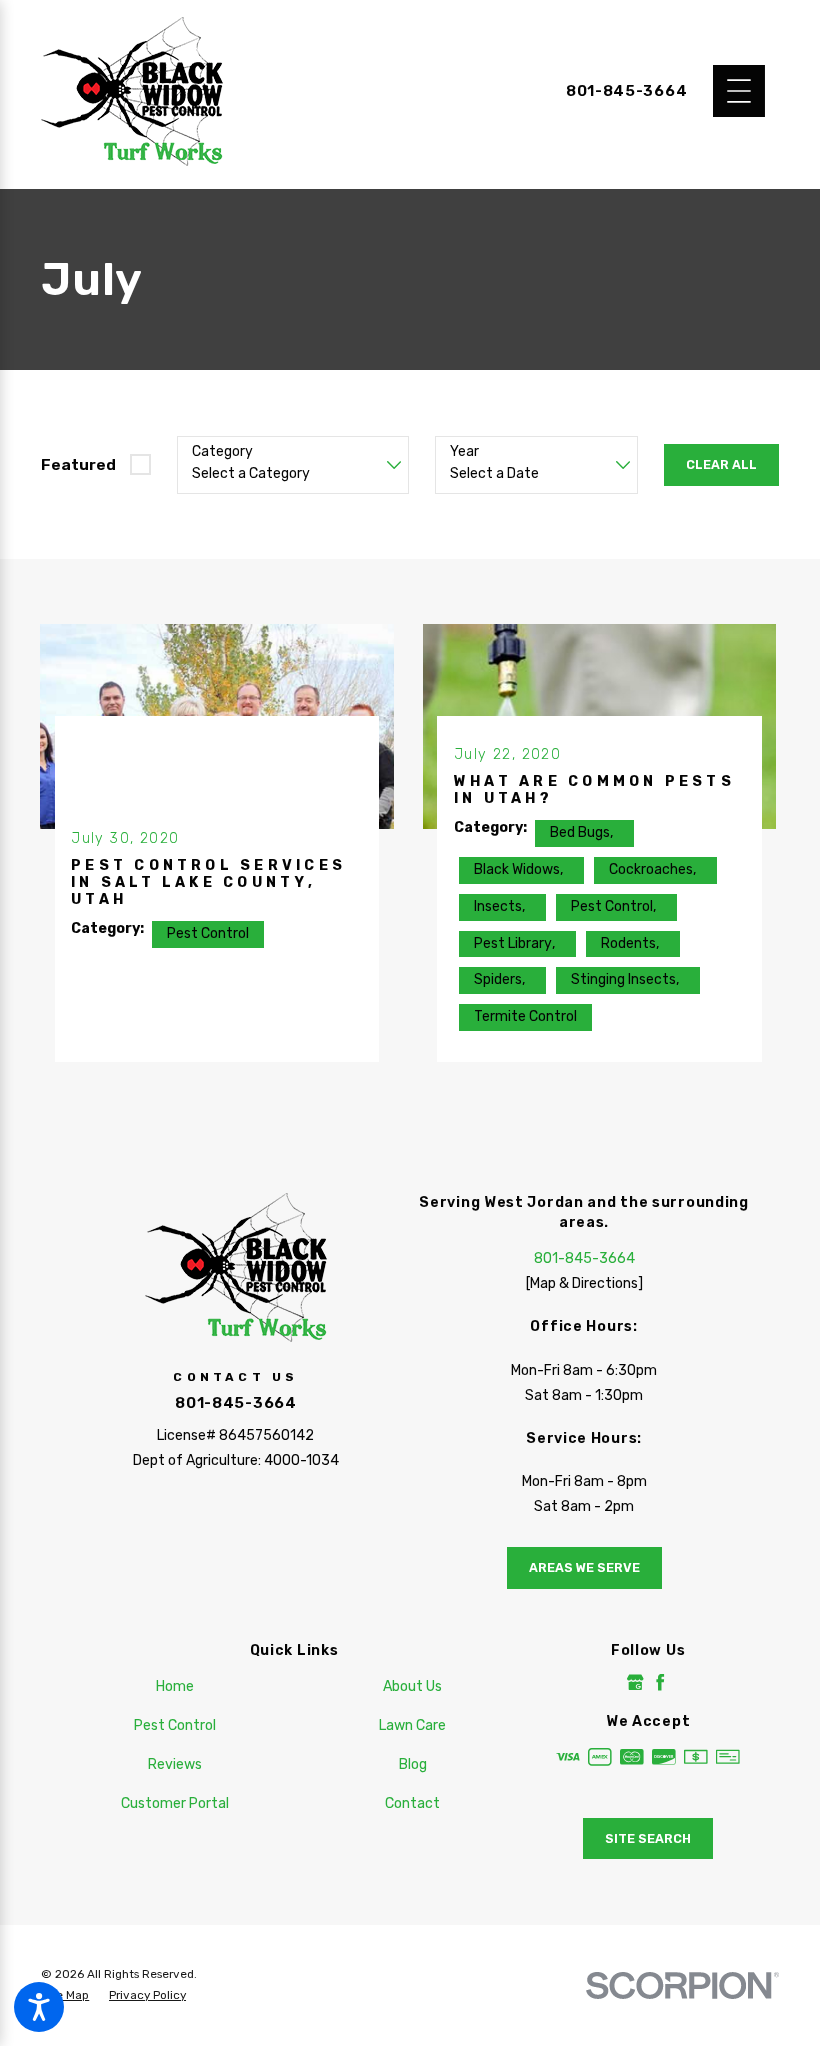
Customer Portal (175, 1803)
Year (464, 452)
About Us (412, 1686)
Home (175, 1686)
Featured (78, 464)
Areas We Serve (584, 1567)
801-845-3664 (626, 91)
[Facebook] (660, 1682)
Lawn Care (412, 1725)
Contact (412, 1803)
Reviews (175, 1764)
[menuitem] (175, 1686)
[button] (39, 2007)
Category (222, 452)
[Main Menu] (739, 91)
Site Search (648, 1838)
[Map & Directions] (584, 1283)
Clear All (721, 464)
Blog (413, 1764)
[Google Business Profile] (635, 1682)
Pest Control (175, 1725)
